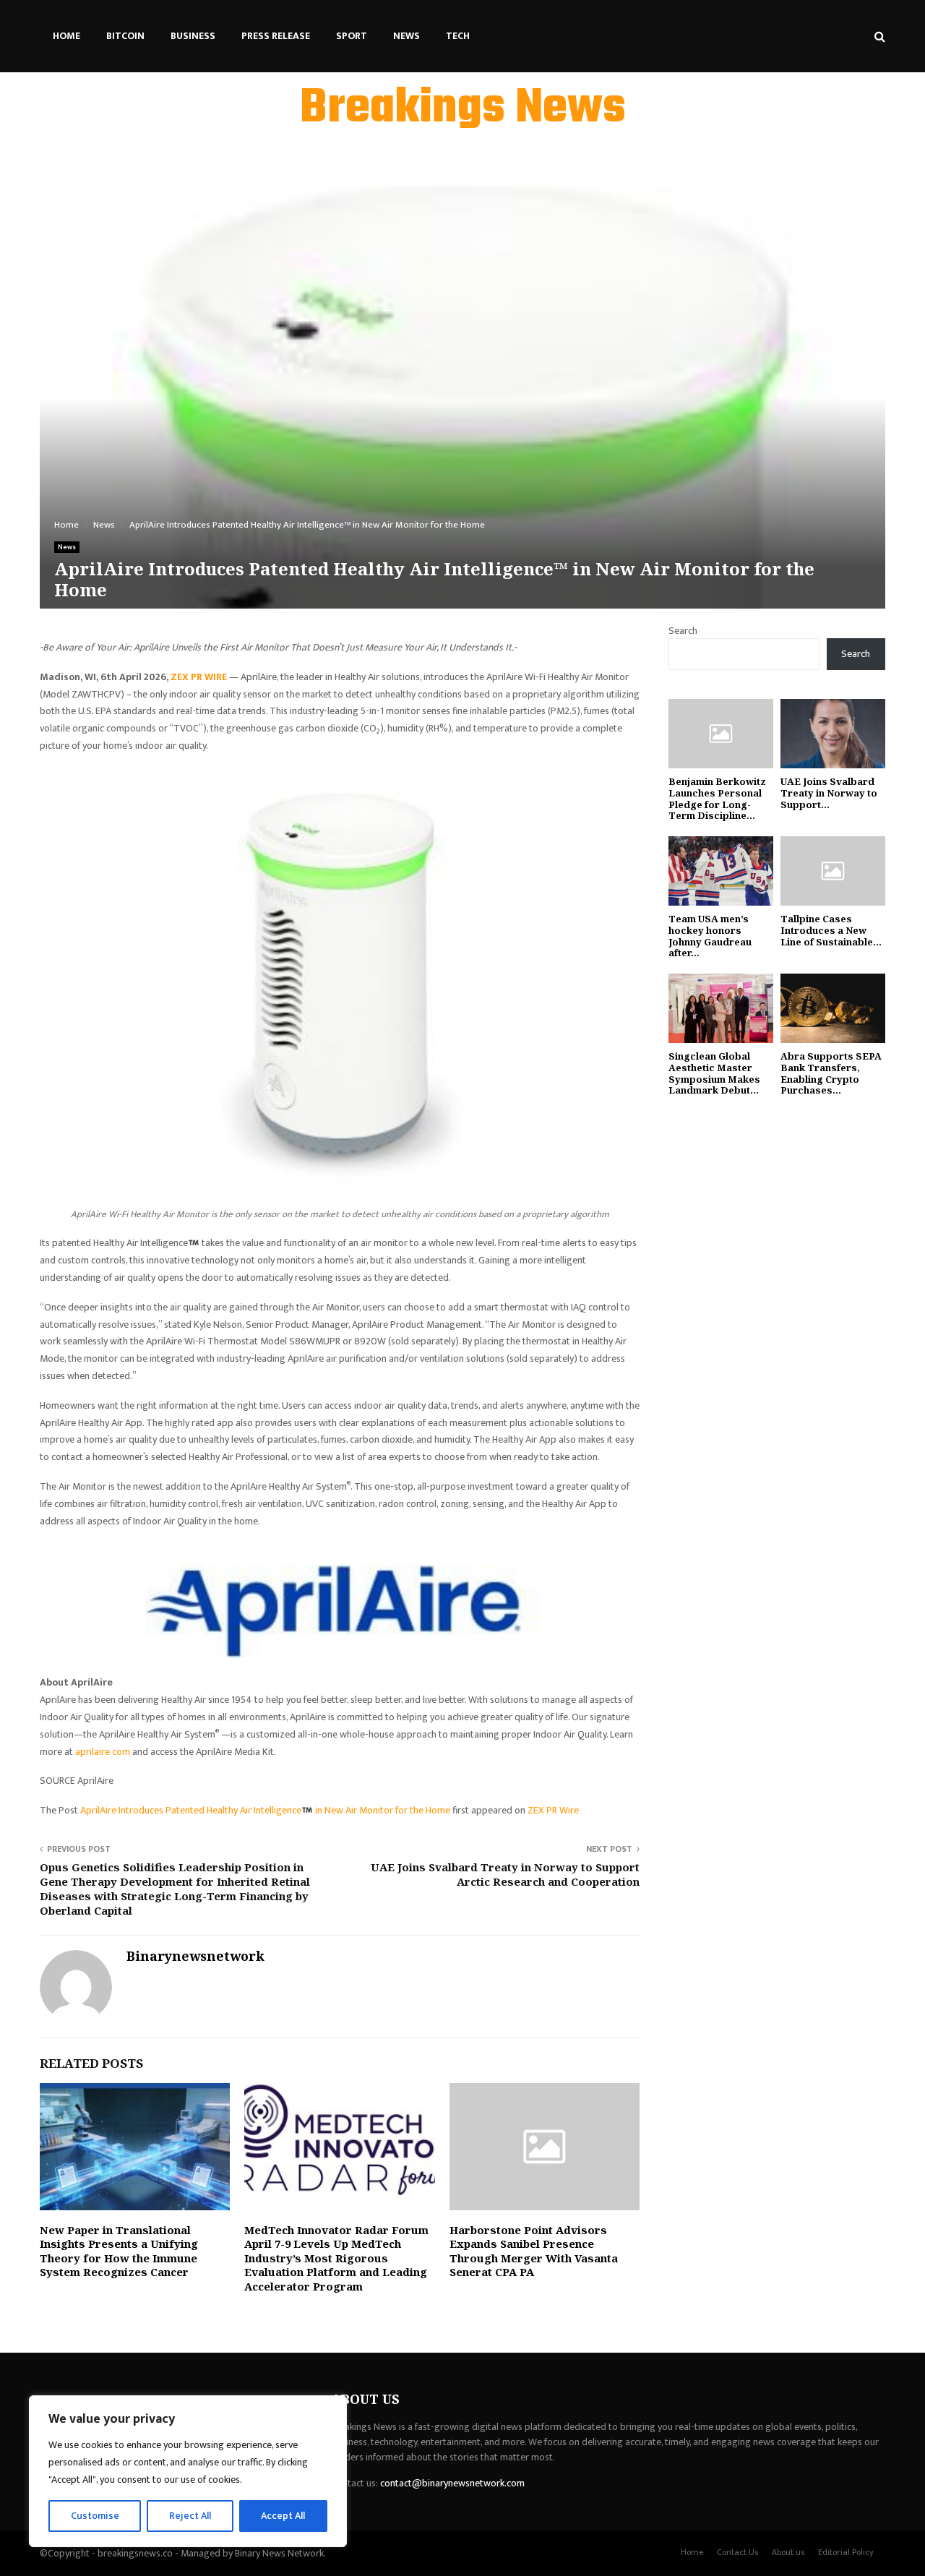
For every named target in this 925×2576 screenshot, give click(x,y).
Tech (458, 36)
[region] (188, 2471)
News (406, 36)
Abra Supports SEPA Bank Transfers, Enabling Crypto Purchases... (831, 1073)
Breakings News (463, 109)
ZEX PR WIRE (199, 677)
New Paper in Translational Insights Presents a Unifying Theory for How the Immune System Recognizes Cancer (119, 2251)
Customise (95, 2516)
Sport (352, 36)
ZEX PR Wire (553, 1810)
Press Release (276, 36)
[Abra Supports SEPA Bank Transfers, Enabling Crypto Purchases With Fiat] (833, 1009)
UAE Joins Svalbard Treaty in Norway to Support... (829, 793)
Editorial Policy (846, 2552)
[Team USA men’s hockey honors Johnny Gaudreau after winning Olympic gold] (721, 871)
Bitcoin (125, 36)
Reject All (190, 2516)
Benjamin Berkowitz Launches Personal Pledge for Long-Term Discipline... (717, 798)
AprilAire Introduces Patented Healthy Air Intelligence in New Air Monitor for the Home (266, 1810)
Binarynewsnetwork (195, 1956)
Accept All (283, 2516)
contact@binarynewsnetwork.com (452, 2483)
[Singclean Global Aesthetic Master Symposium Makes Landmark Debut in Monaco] (721, 1009)
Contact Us (737, 2552)
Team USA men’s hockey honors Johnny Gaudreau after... (710, 936)
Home (66, 36)
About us (788, 2552)
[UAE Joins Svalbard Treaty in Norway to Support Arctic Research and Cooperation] (833, 734)
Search (683, 631)
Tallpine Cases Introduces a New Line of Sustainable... (831, 930)
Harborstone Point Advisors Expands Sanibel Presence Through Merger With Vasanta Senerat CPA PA (534, 2251)
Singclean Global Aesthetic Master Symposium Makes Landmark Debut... (714, 1073)
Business (193, 36)
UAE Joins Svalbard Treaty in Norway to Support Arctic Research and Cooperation (505, 1874)
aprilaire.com (103, 1752)
